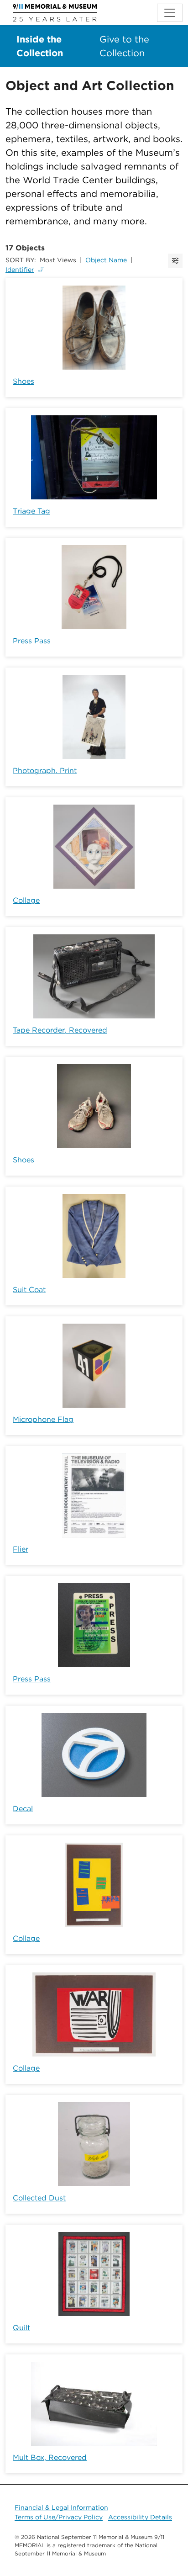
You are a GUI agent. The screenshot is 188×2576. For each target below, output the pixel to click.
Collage (26, 900)
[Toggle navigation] (170, 13)
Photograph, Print (45, 771)
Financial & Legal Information (61, 2507)
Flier (21, 1549)
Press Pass (32, 641)
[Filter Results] (175, 261)
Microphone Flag (43, 1419)
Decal (23, 1809)
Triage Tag (31, 511)
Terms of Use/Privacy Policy (59, 2517)
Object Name (106, 260)
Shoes (23, 381)
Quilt (21, 2328)
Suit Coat (29, 1290)
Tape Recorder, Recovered (60, 1030)
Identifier (20, 270)
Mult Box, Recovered (50, 2457)
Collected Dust (39, 2198)
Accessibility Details (140, 2517)
